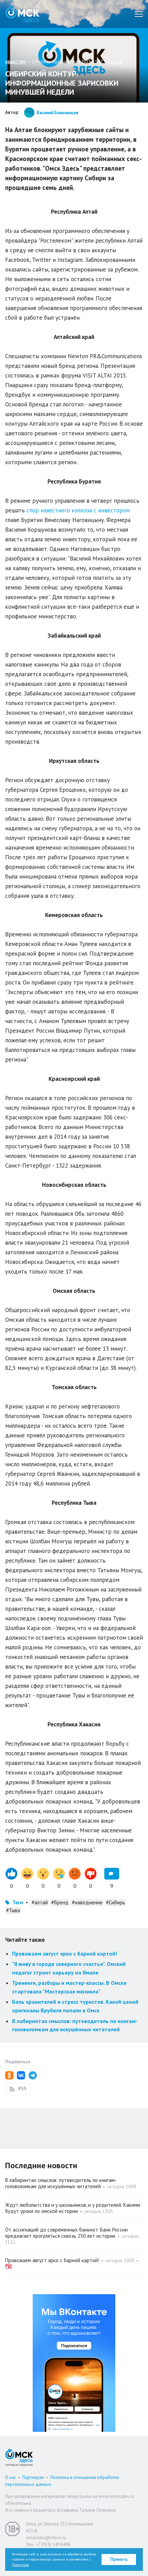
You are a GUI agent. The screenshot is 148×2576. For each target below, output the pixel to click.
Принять (119, 2559)
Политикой (20, 2565)
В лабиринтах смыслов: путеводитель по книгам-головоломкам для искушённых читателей (61, 2183)
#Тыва (13, 1910)
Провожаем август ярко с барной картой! (65, 1954)
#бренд (60, 1902)
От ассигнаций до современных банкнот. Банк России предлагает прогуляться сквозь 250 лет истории (66, 2233)
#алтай (40, 1902)
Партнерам (33, 2477)
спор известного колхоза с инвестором (77, 510)
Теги (18, 1902)
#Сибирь (115, 1902)
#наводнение (87, 1902)
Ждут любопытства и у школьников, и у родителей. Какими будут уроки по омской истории (73, 2208)
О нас (11, 2477)
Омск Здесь (22, 14)
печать (115, 62)
